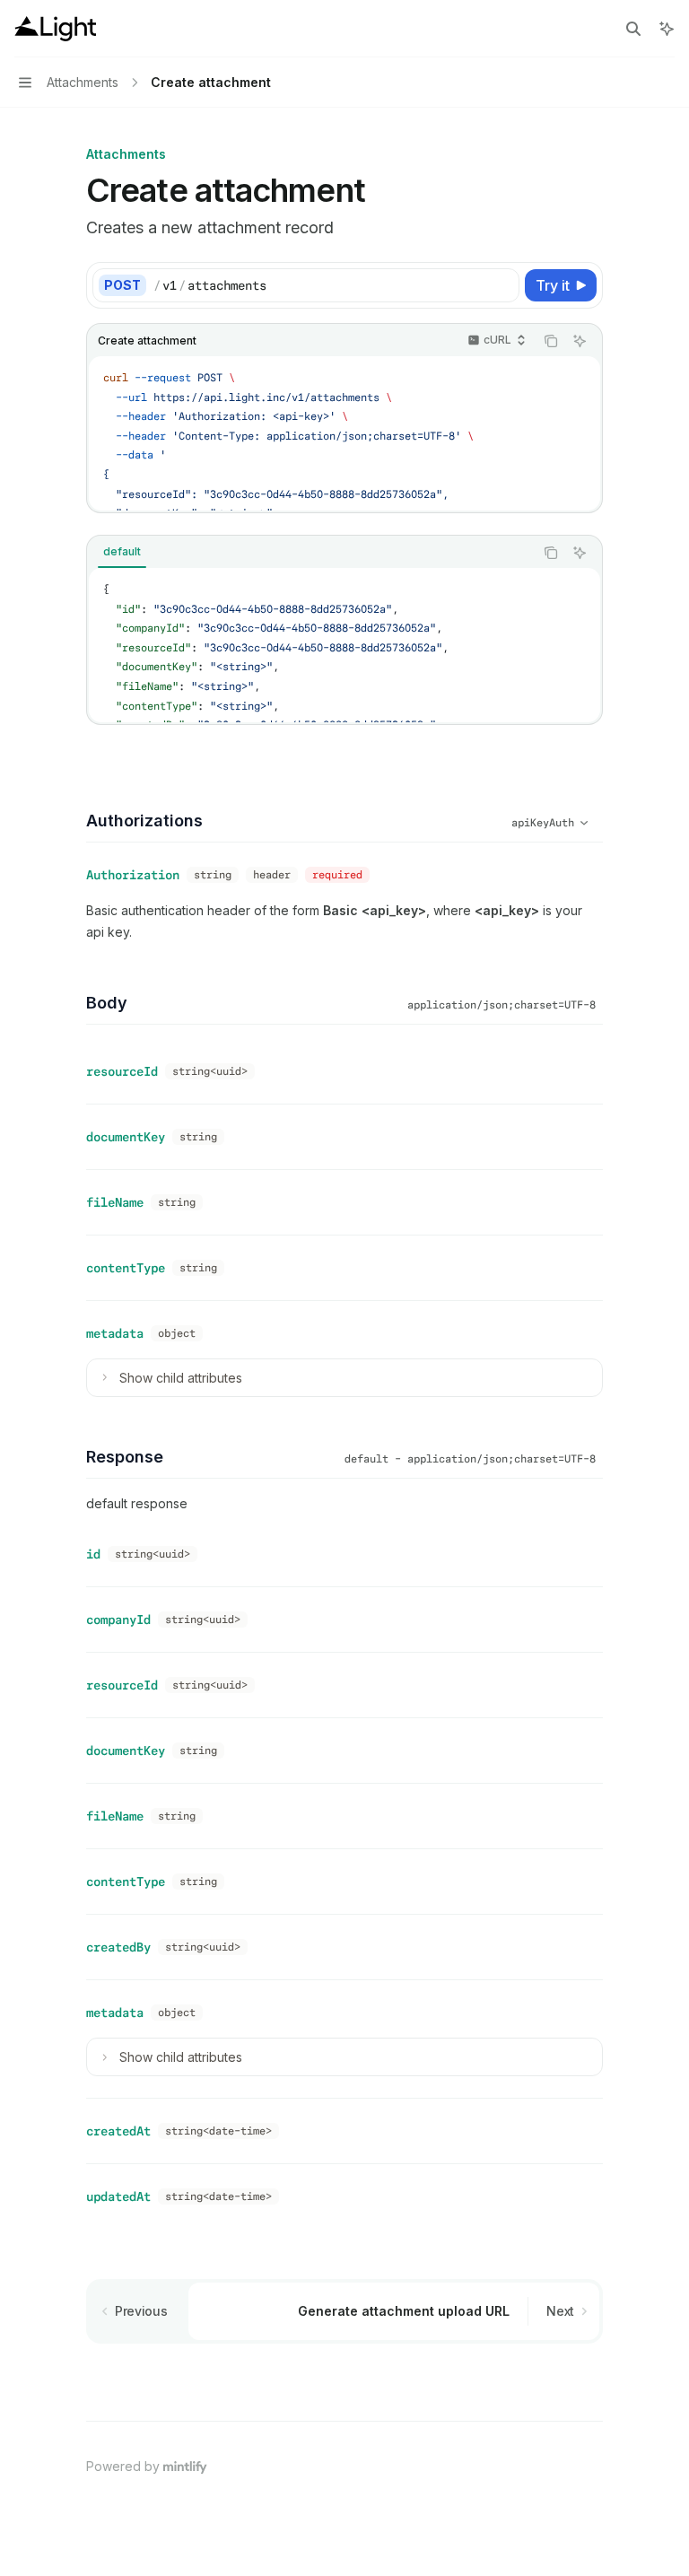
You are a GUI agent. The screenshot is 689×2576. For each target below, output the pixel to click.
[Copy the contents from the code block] (551, 341)
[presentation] (344, 433)
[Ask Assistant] (580, 341)
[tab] (122, 552)
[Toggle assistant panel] (667, 29)
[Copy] (502, 285)
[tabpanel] (344, 645)
